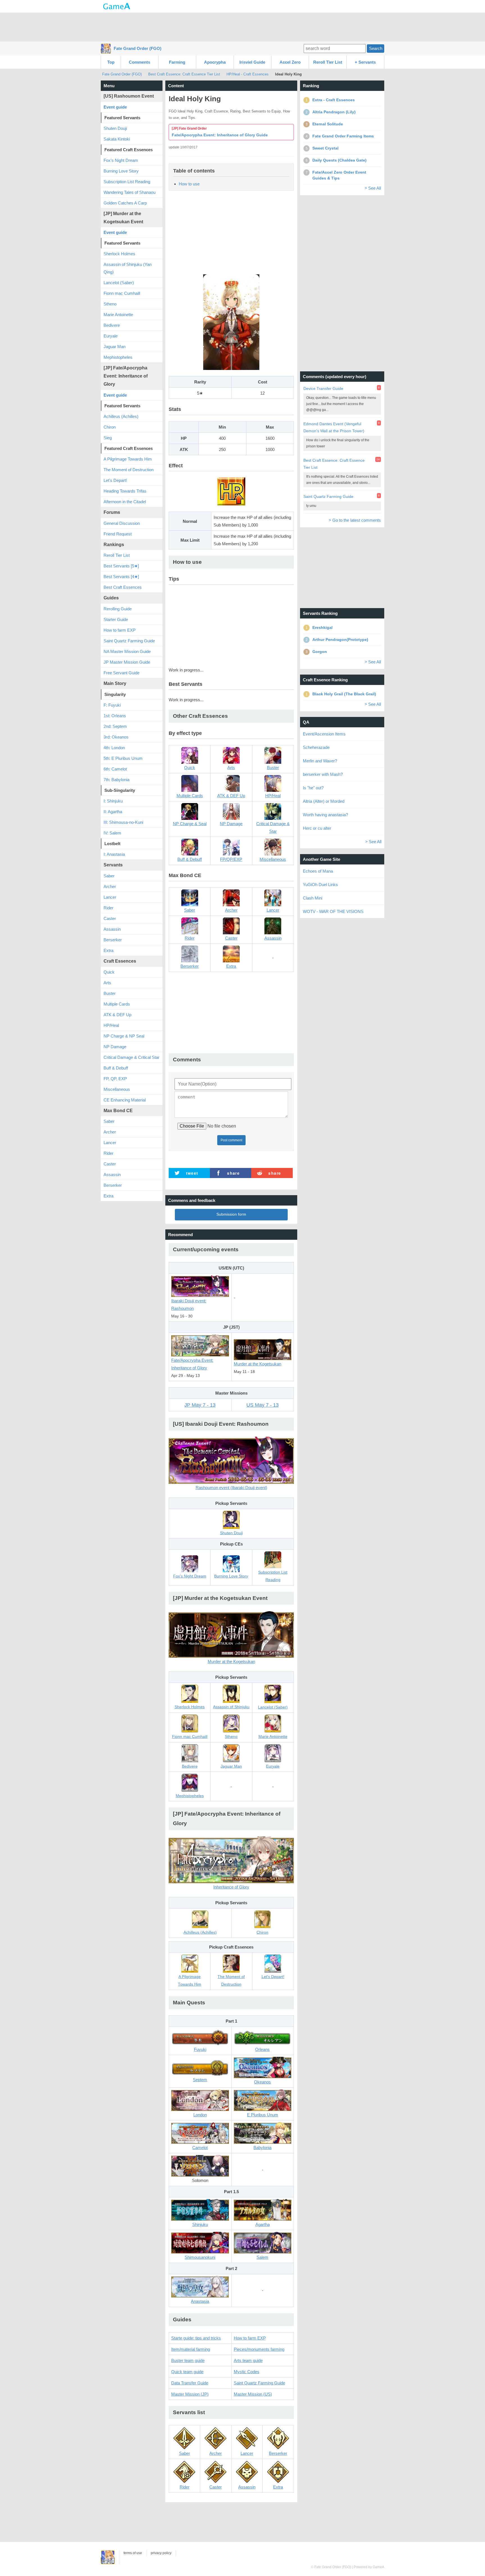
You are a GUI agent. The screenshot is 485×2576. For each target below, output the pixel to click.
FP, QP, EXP (115, 1079)
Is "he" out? (313, 788)
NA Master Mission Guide (127, 651)
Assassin (112, 929)
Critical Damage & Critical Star (131, 1057)
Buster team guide (188, 2360)
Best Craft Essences (123, 587)
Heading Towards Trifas (125, 491)
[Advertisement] (242, 27)
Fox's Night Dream (121, 160)
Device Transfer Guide (323, 388)
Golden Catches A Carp (125, 203)
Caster (110, 918)
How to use (189, 184)
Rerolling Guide (118, 609)
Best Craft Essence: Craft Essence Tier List (184, 74)
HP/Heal (111, 1025)
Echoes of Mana (318, 871)
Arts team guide (248, 2360)
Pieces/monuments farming (259, 2349)
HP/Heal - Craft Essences (248, 74)
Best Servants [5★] (121, 566)
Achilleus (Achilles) (121, 416)
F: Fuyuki (112, 705)
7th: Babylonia (116, 780)
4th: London (114, 748)
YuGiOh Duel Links (320, 885)
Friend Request (118, 534)
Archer (110, 886)
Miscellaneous (117, 1089)
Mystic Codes (247, 2372)
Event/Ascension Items (324, 734)
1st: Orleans (115, 716)
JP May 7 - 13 (200, 1405)
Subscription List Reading (127, 182)
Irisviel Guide (252, 62)
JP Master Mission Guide (127, 662)
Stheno (110, 304)
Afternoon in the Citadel (125, 502)
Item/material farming (191, 2349)
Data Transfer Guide (190, 2383)
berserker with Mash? (323, 774)
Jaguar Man (115, 347)
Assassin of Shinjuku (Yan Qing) (128, 268)
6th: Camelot (115, 769)
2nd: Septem (115, 726)
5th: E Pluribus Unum (123, 758)
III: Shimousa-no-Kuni (123, 822)
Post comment (231, 1140)
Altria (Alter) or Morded (324, 801)
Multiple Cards (117, 1004)
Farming (177, 62)
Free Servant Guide (122, 673)
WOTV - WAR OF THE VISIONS (333, 911)
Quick (109, 972)
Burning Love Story (121, 171)
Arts (107, 983)
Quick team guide (187, 2372)
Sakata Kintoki (117, 139)
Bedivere (112, 325)
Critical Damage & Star (273, 827)
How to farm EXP (250, 2338)
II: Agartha (113, 812)
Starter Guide (116, 619)
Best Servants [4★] (121, 577)
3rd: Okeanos (116, 737)
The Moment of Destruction (129, 470)
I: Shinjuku (113, 801)
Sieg (108, 438)
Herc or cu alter (317, 828)
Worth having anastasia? (325, 815)
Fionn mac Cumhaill (122, 293)
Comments (139, 62)
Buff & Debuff (116, 1068)
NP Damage (115, 1047)
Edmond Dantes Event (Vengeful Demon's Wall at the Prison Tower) (334, 427)
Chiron (110, 427)
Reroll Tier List (328, 62)
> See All (373, 188)
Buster (110, 993)
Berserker (113, 940)
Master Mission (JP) (190, 2394)
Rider (108, 908)
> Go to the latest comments (355, 520)
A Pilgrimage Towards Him (128, 459)
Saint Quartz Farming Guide (259, 2383)
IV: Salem (112, 833)
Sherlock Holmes (119, 254)
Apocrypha (215, 62)
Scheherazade (316, 747)
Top (111, 62)
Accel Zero (290, 62)
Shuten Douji (115, 128)
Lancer (110, 897)
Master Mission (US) (253, 2394)
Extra (108, 950)
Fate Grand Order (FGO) (138, 48)
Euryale (111, 336)
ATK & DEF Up (117, 1015)
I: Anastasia (114, 854)
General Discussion (122, 523)
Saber (109, 876)
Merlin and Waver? (320, 761)
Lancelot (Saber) (119, 283)
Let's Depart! (115, 480)
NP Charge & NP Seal (124, 1036)
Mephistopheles (118, 357)
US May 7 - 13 (263, 1405)
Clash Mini (313, 898)
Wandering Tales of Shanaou (130, 192)
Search (376, 48)
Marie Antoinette (118, 315)
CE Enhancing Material (125, 1100)
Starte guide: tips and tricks (196, 2338)
